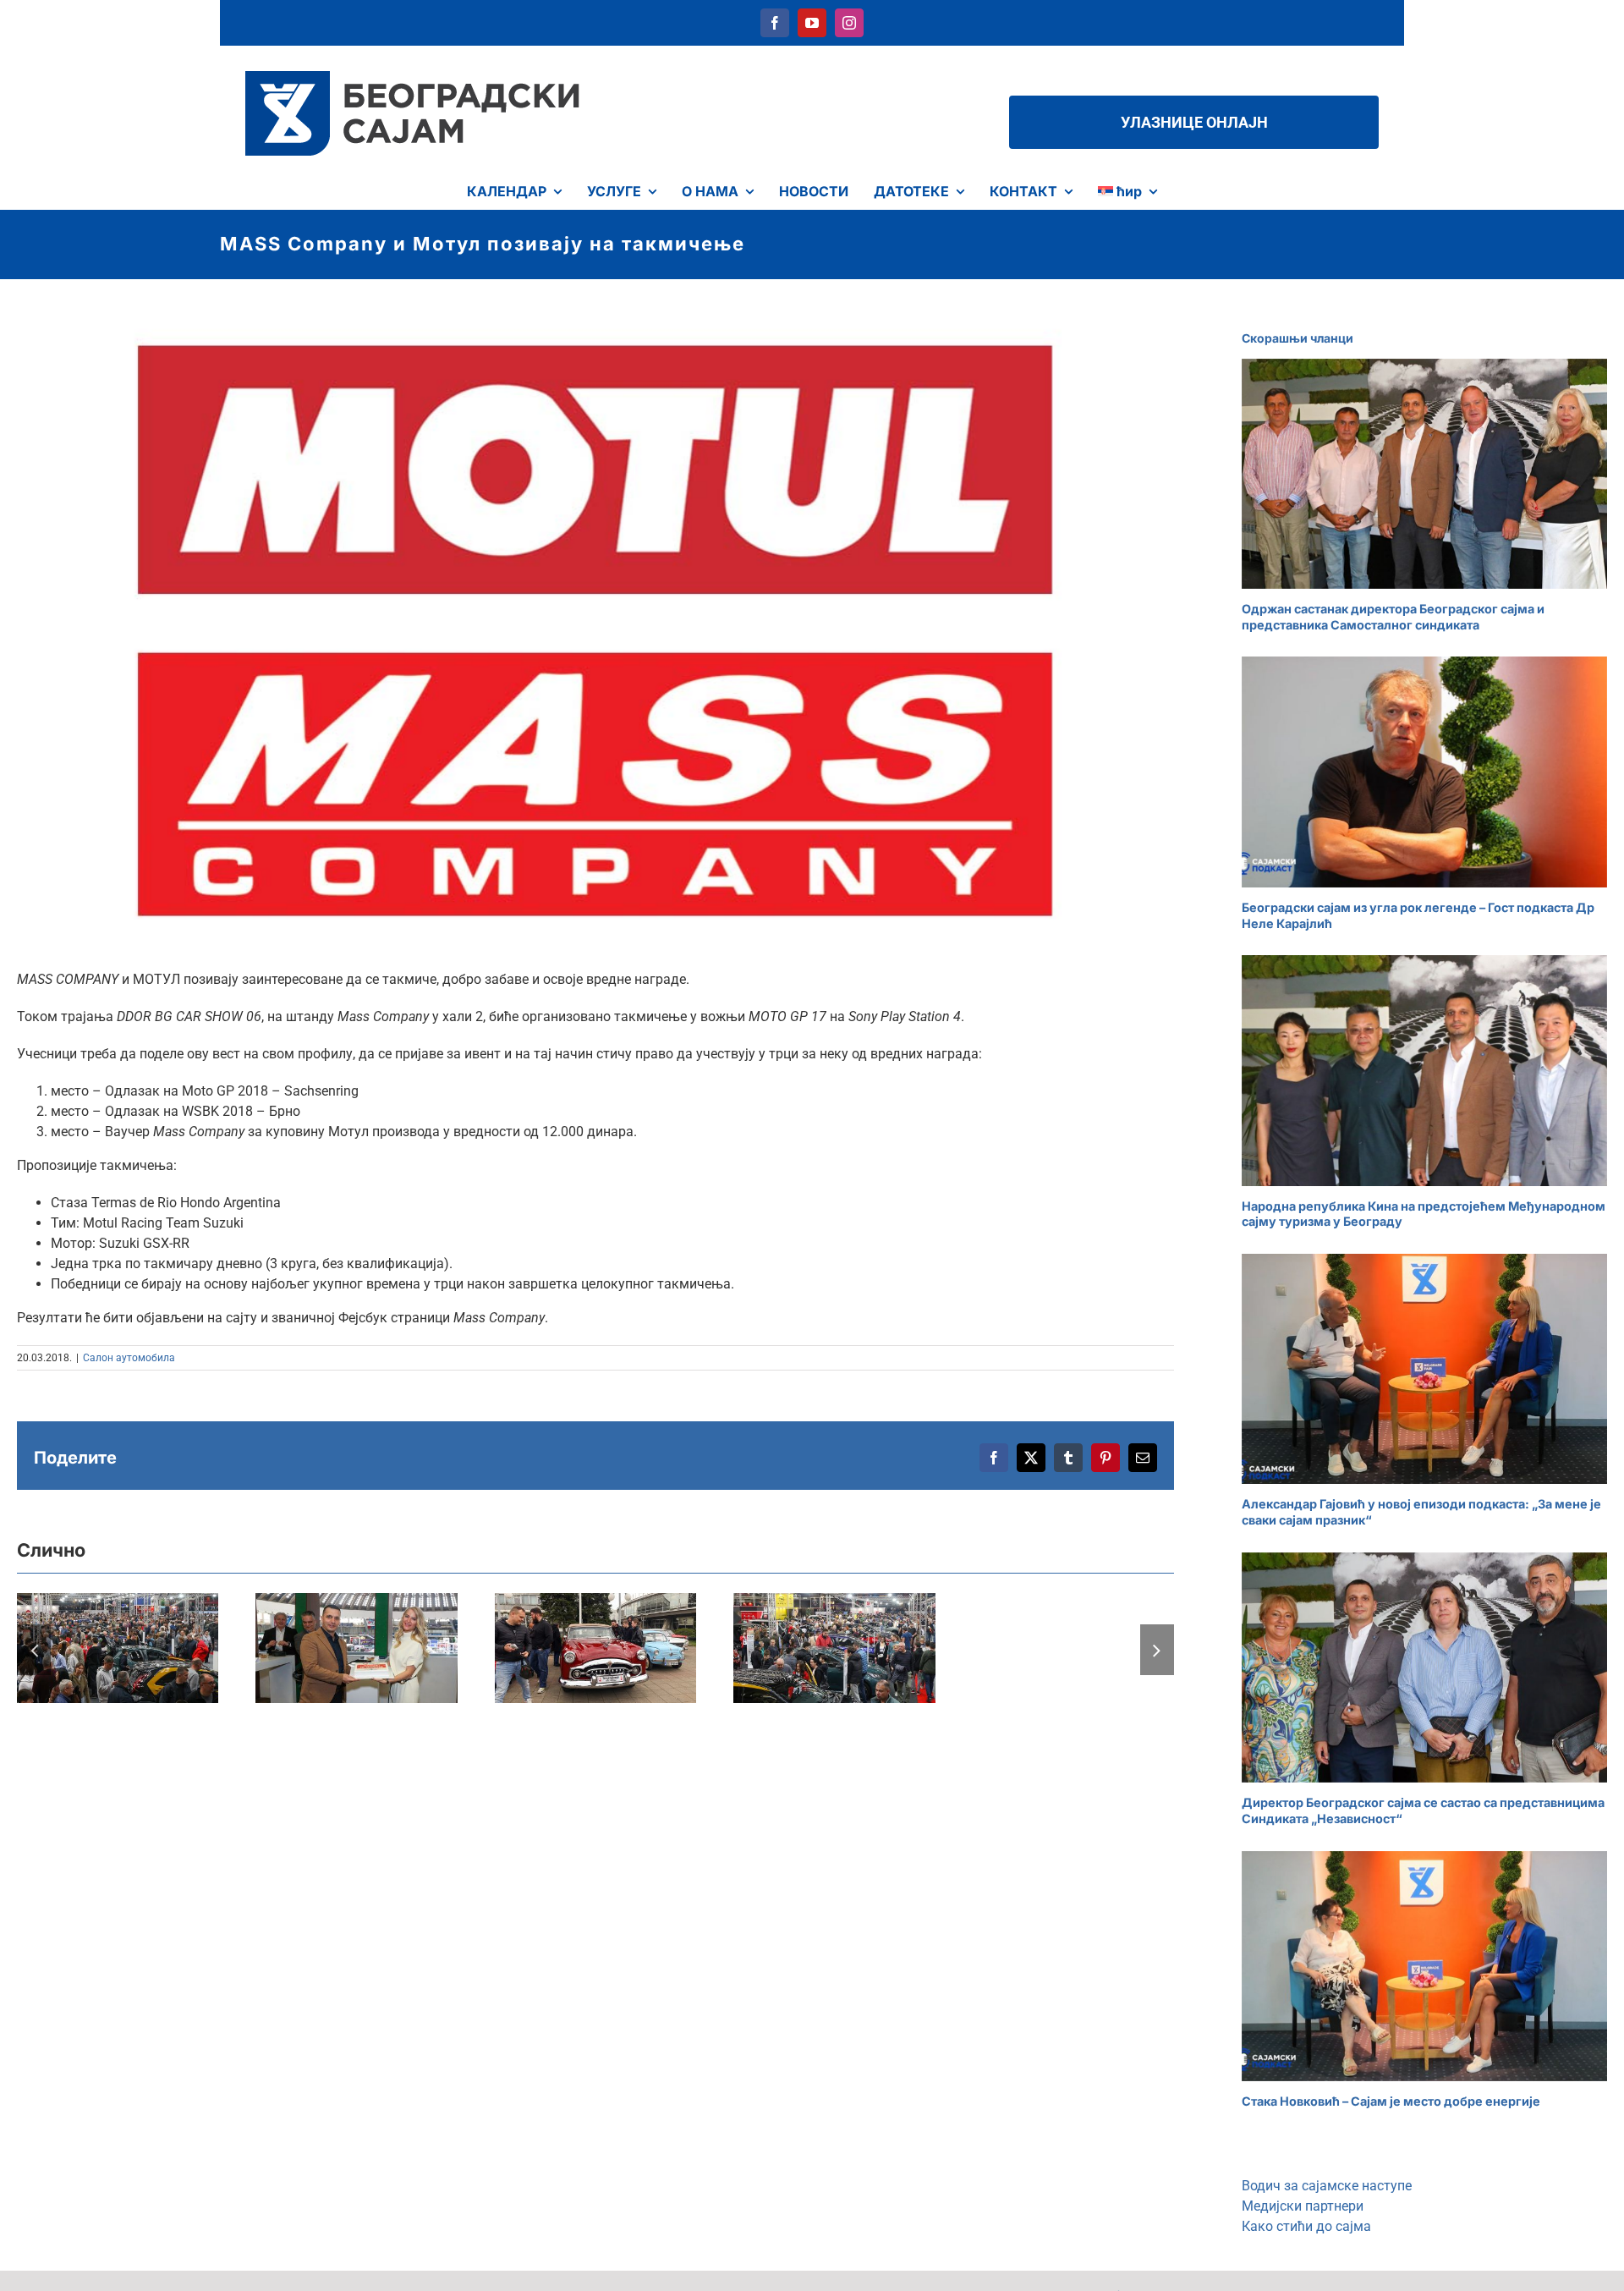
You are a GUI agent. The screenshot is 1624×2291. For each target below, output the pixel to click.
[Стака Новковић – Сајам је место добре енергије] (1424, 1966)
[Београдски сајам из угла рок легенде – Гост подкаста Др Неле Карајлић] (1424, 772)
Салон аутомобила (129, 1358)
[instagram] (849, 23)
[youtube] (812, 23)
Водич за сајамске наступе (1327, 2186)
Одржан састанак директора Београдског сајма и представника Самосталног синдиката (1393, 617)
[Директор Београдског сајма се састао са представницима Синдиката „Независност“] (1424, 1667)
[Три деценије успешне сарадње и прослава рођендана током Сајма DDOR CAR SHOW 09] (356, 1648)
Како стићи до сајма (1306, 2226)
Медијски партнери (1303, 2206)
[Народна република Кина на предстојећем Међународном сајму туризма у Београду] (1424, 1070)
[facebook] (775, 23)
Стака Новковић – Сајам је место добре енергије (1391, 2101)
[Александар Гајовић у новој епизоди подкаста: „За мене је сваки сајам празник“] (1424, 1369)
